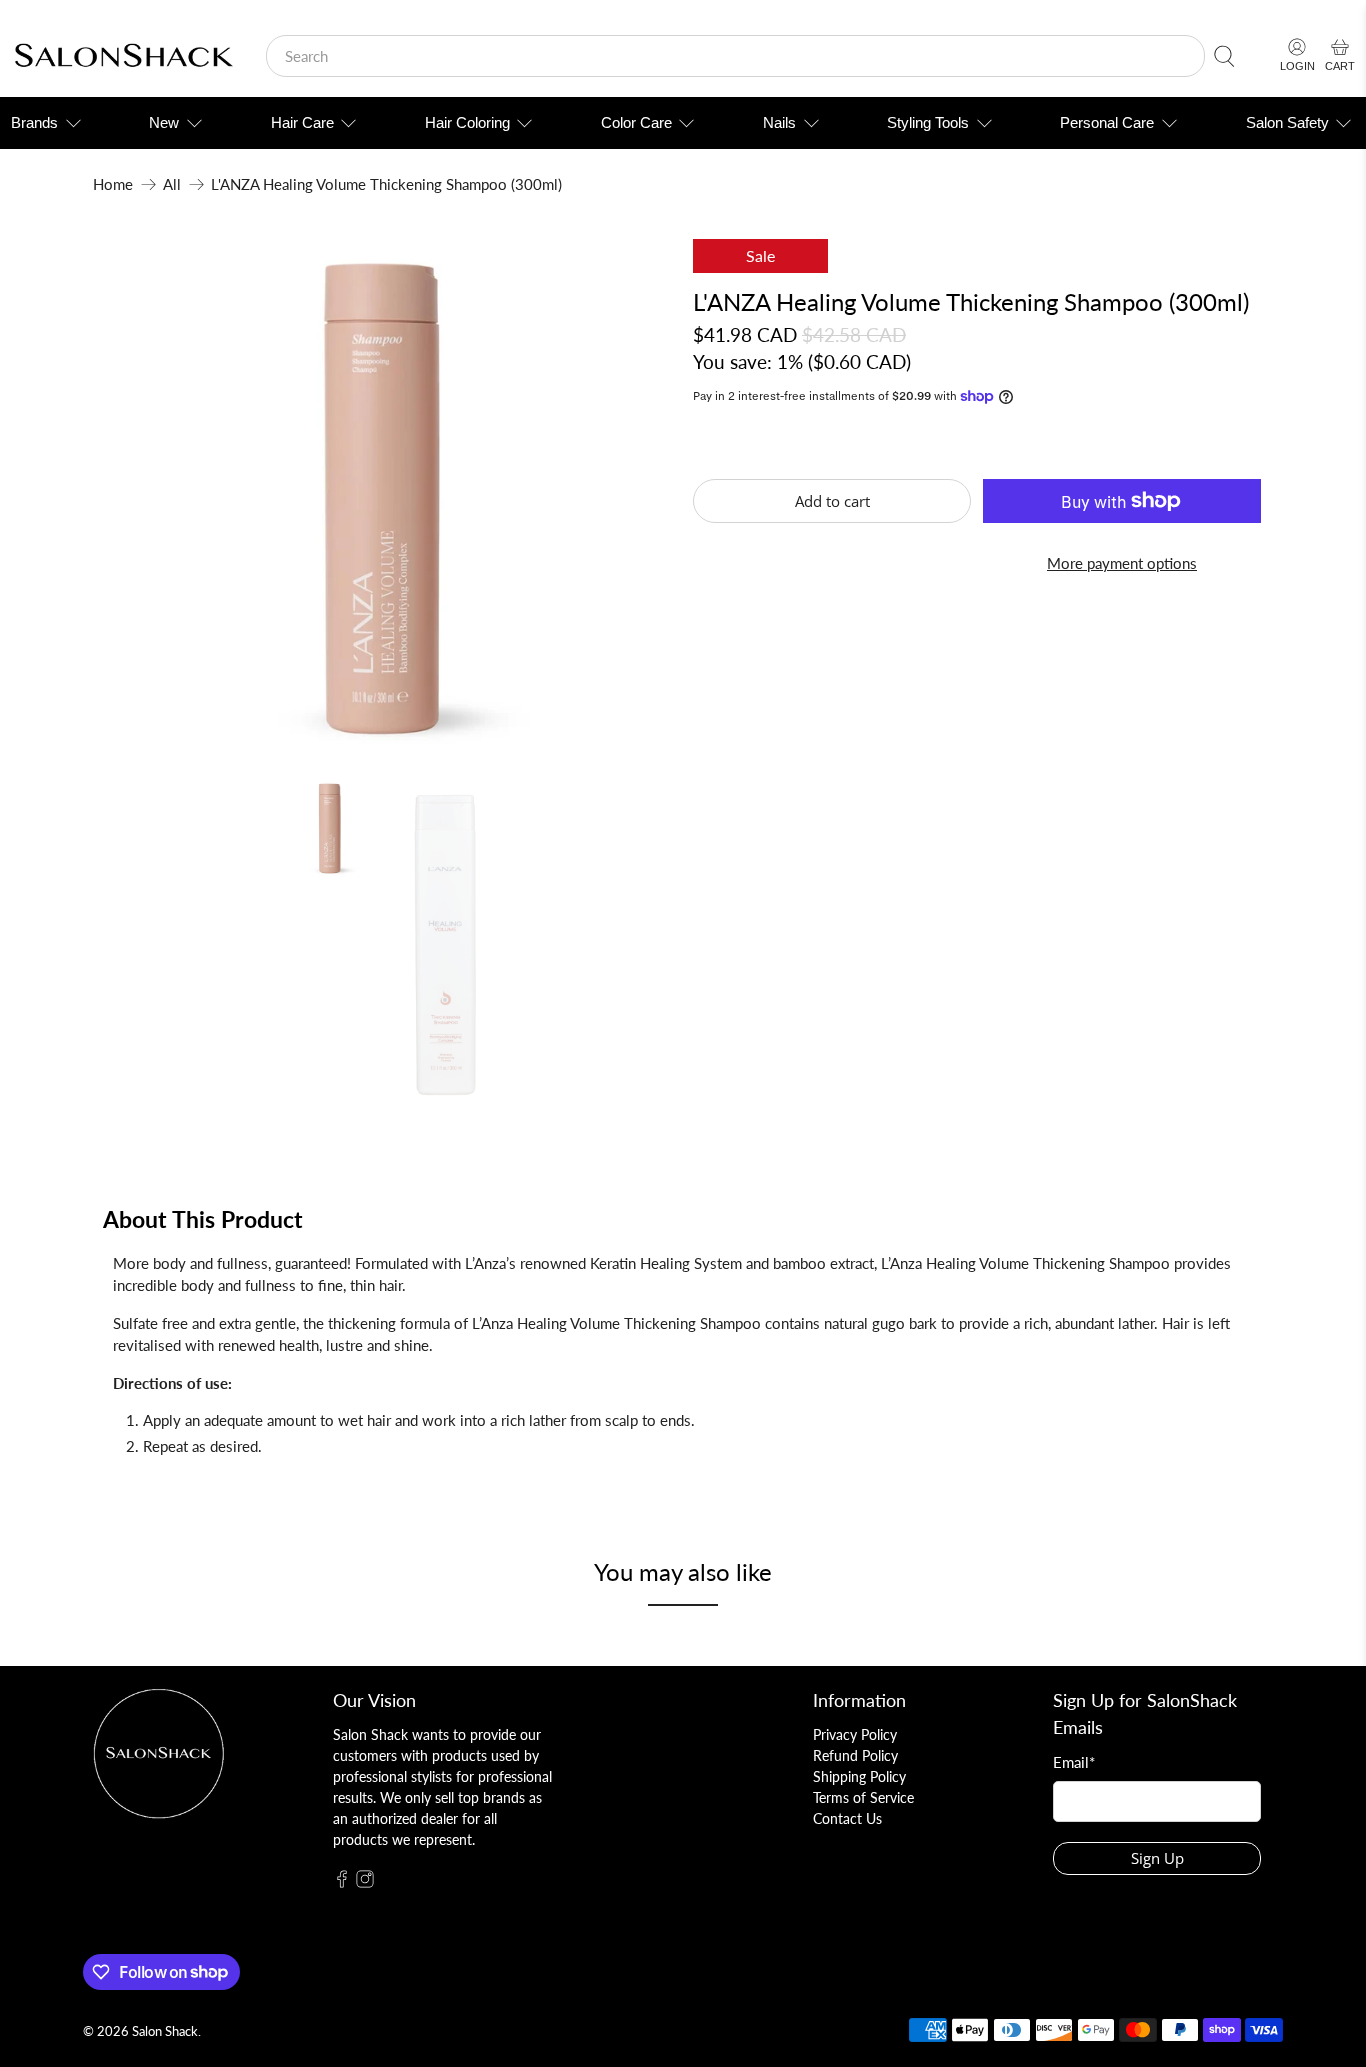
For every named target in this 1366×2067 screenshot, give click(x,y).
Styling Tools (928, 122)
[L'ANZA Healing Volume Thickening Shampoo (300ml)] (383, 499)
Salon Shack (165, 2031)
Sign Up (1157, 1858)
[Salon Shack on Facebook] (342, 1882)
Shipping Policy (859, 1776)
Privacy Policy (855, 1734)
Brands (34, 122)
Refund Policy (855, 1755)
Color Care (636, 122)
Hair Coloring (467, 122)
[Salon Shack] (123, 56)
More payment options (1122, 563)
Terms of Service (863, 1797)
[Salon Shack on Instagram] (365, 1882)
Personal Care (1107, 122)
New (164, 122)
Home (113, 184)
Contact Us (847, 1818)
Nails (779, 122)
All (172, 184)
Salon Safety (1287, 122)
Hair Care (302, 122)
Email (1074, 1762)
